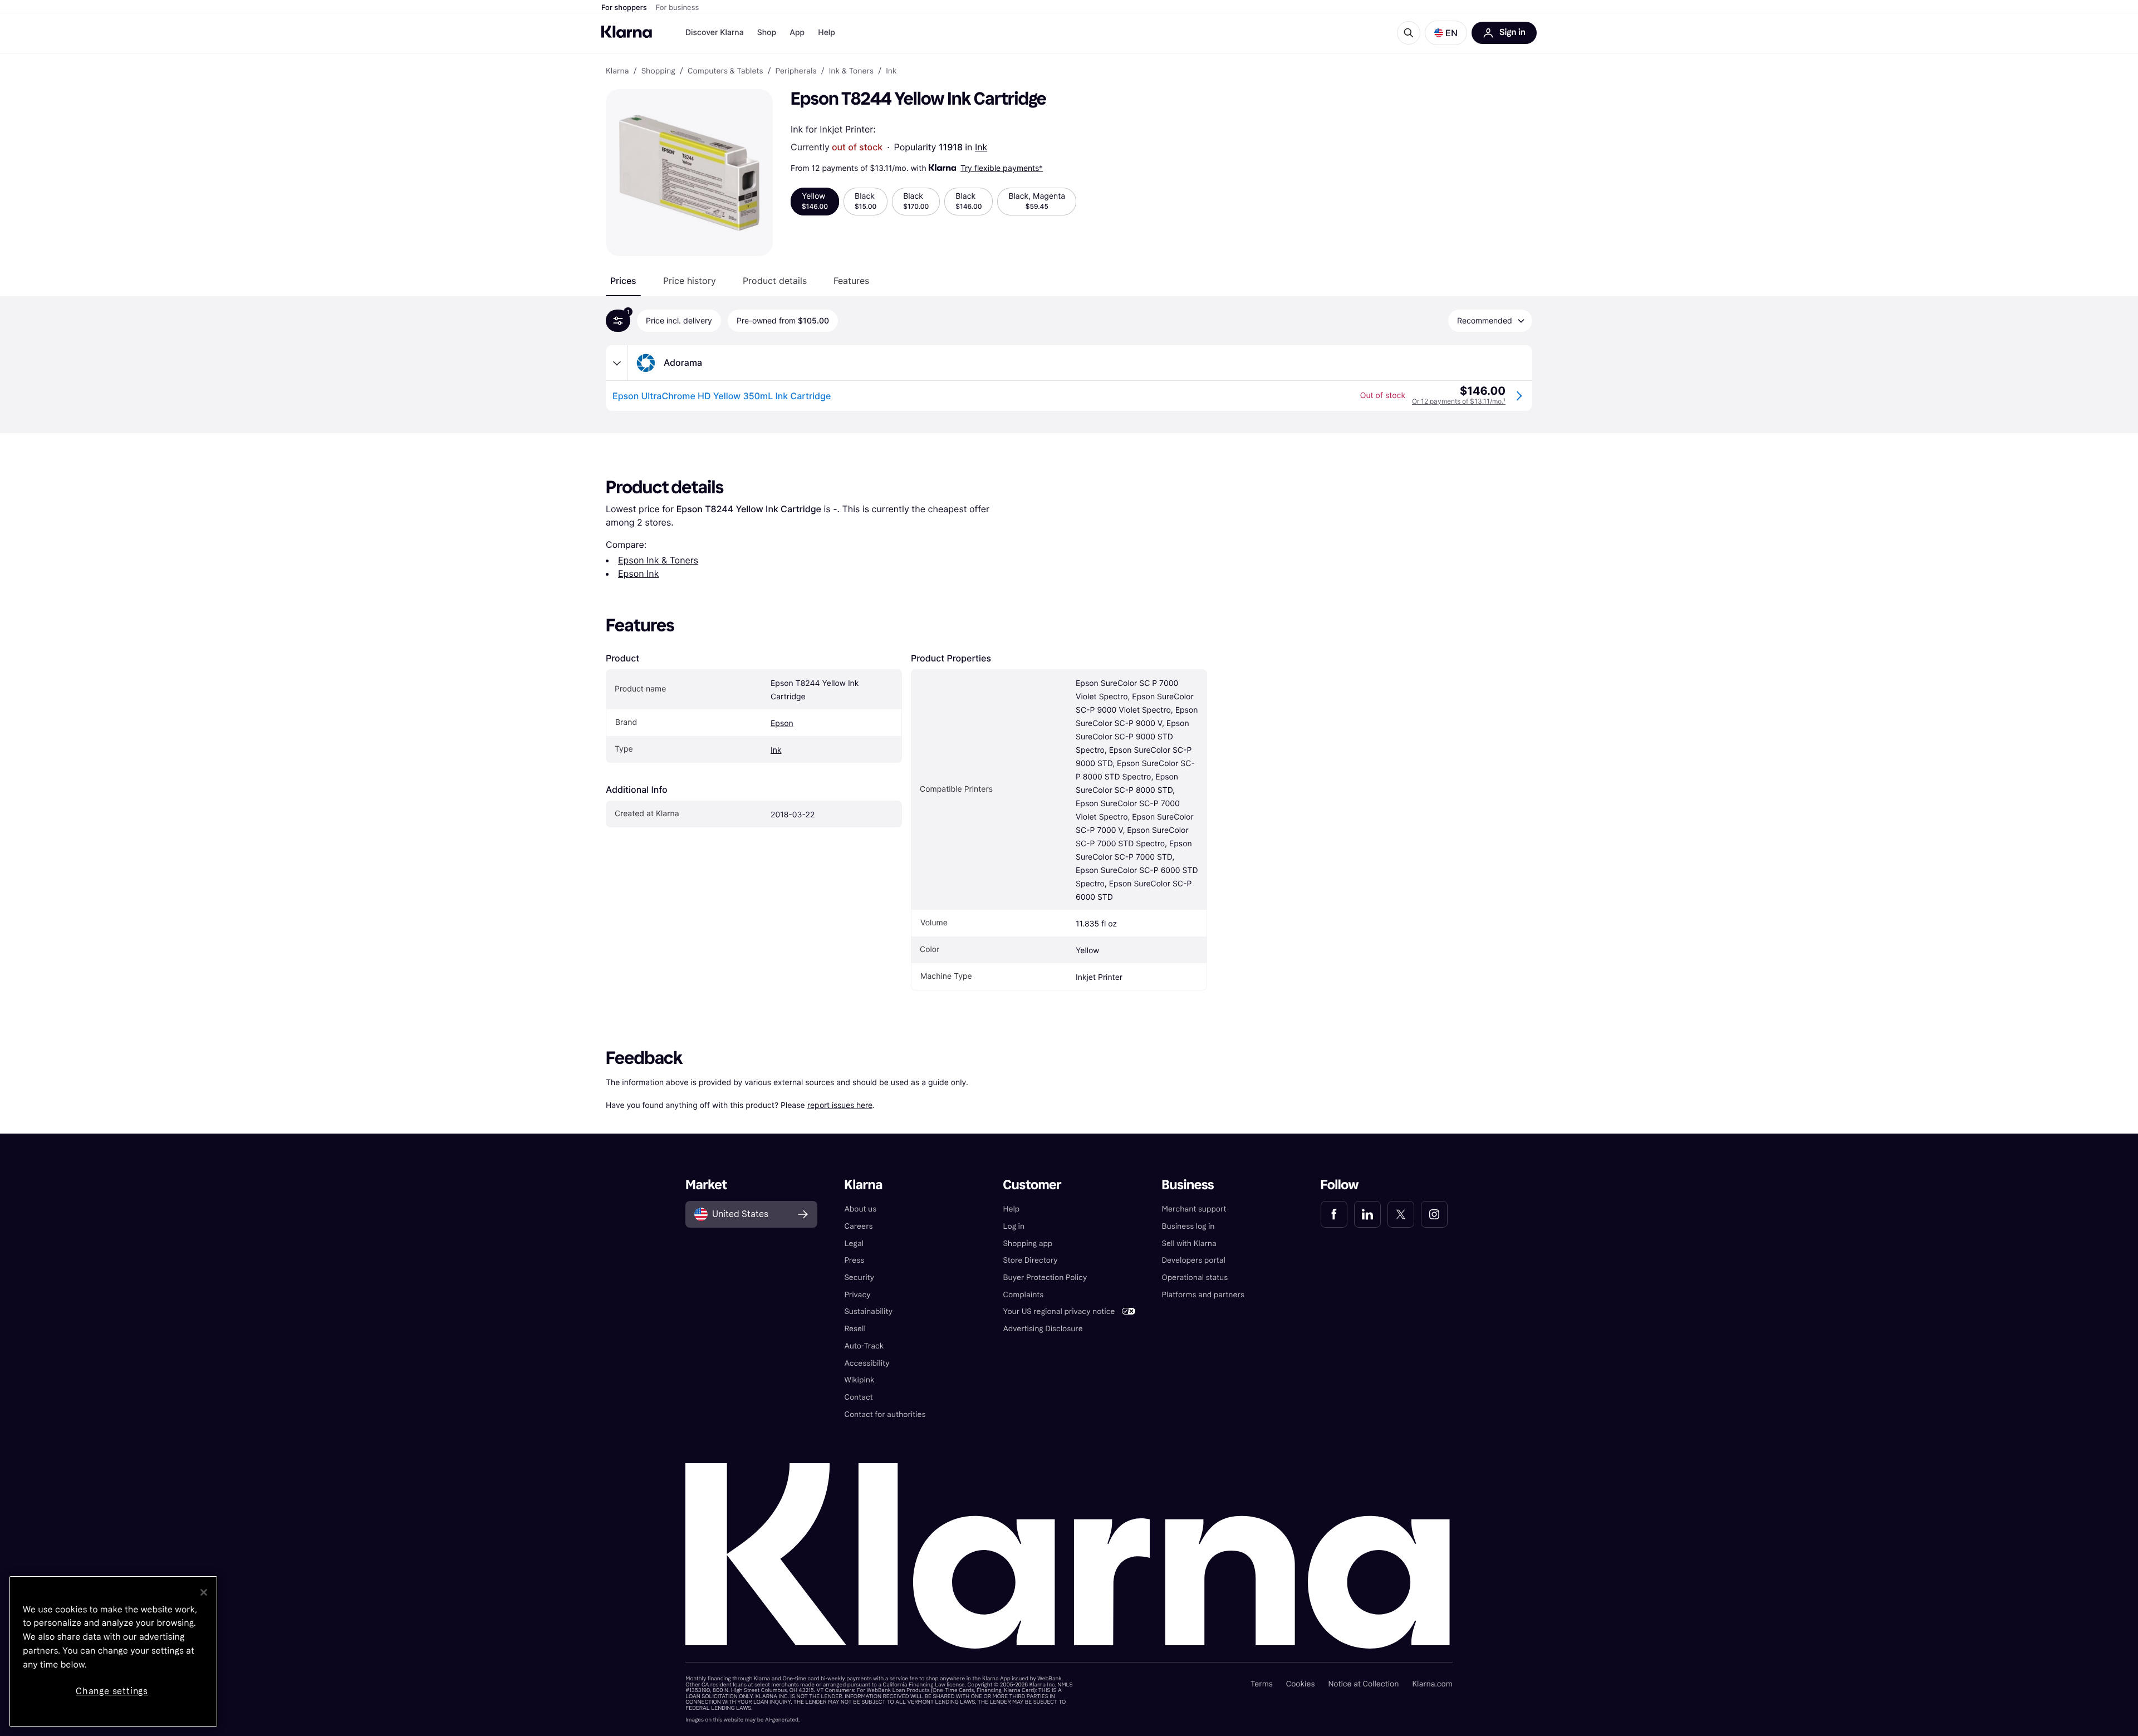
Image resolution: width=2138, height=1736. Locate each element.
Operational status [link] (1195, 1278)
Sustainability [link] (868, 1311)
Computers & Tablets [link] (725, 71)
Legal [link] (854, 1244)
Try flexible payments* (1002, 168)
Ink (981, 147)
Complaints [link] (1023, 1295)
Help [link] (1011, 1209)
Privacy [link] (857, 1295)
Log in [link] (1014, 1226)
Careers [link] (858, 1226)
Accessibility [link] (867, 1363)
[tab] (623, 281)
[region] (113, 1651)
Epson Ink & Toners (658, 560)
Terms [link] (1262, 1684)
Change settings (112, 1691)
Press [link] (854, 1260)
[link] (1334, 1214)
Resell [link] (855, 1329)
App (797, 33)
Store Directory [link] (1030, 1260)
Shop (767, 33)
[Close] (204, 1592)
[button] (1446, 33)
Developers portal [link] (1194, 1260)
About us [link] (860, 1209)
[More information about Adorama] (617, 363)
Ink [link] (891, 71)
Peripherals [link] (796, 71)
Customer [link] (1032, 1185)
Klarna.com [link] (1432, 1684)
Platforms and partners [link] (1203, 1295)
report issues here (840, 1105)
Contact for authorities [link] (885, 1414)
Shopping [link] (658, 71)
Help (827, 33)
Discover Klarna (715, 33)
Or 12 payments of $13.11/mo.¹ (1459, 401)
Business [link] (1188, 1185)
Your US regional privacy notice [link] (1059, 1311)
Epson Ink (638, 573)
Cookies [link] (1301, 1684)
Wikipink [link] (859, 1380)
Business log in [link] (1188, 1226)
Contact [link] (858, 1397)
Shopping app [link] (1028, 1244)
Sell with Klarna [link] (1189, 1244)
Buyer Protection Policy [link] (1045, 1278)
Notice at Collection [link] (1363, 1684)
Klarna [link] (617, 71)
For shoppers (624, 8)
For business (678, 8)
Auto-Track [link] (864, 1346)
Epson (782, 724)
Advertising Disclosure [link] (1043, 1329)
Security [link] (859, 1278)
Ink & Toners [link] (851, 71)
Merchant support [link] (1194, 1209)
